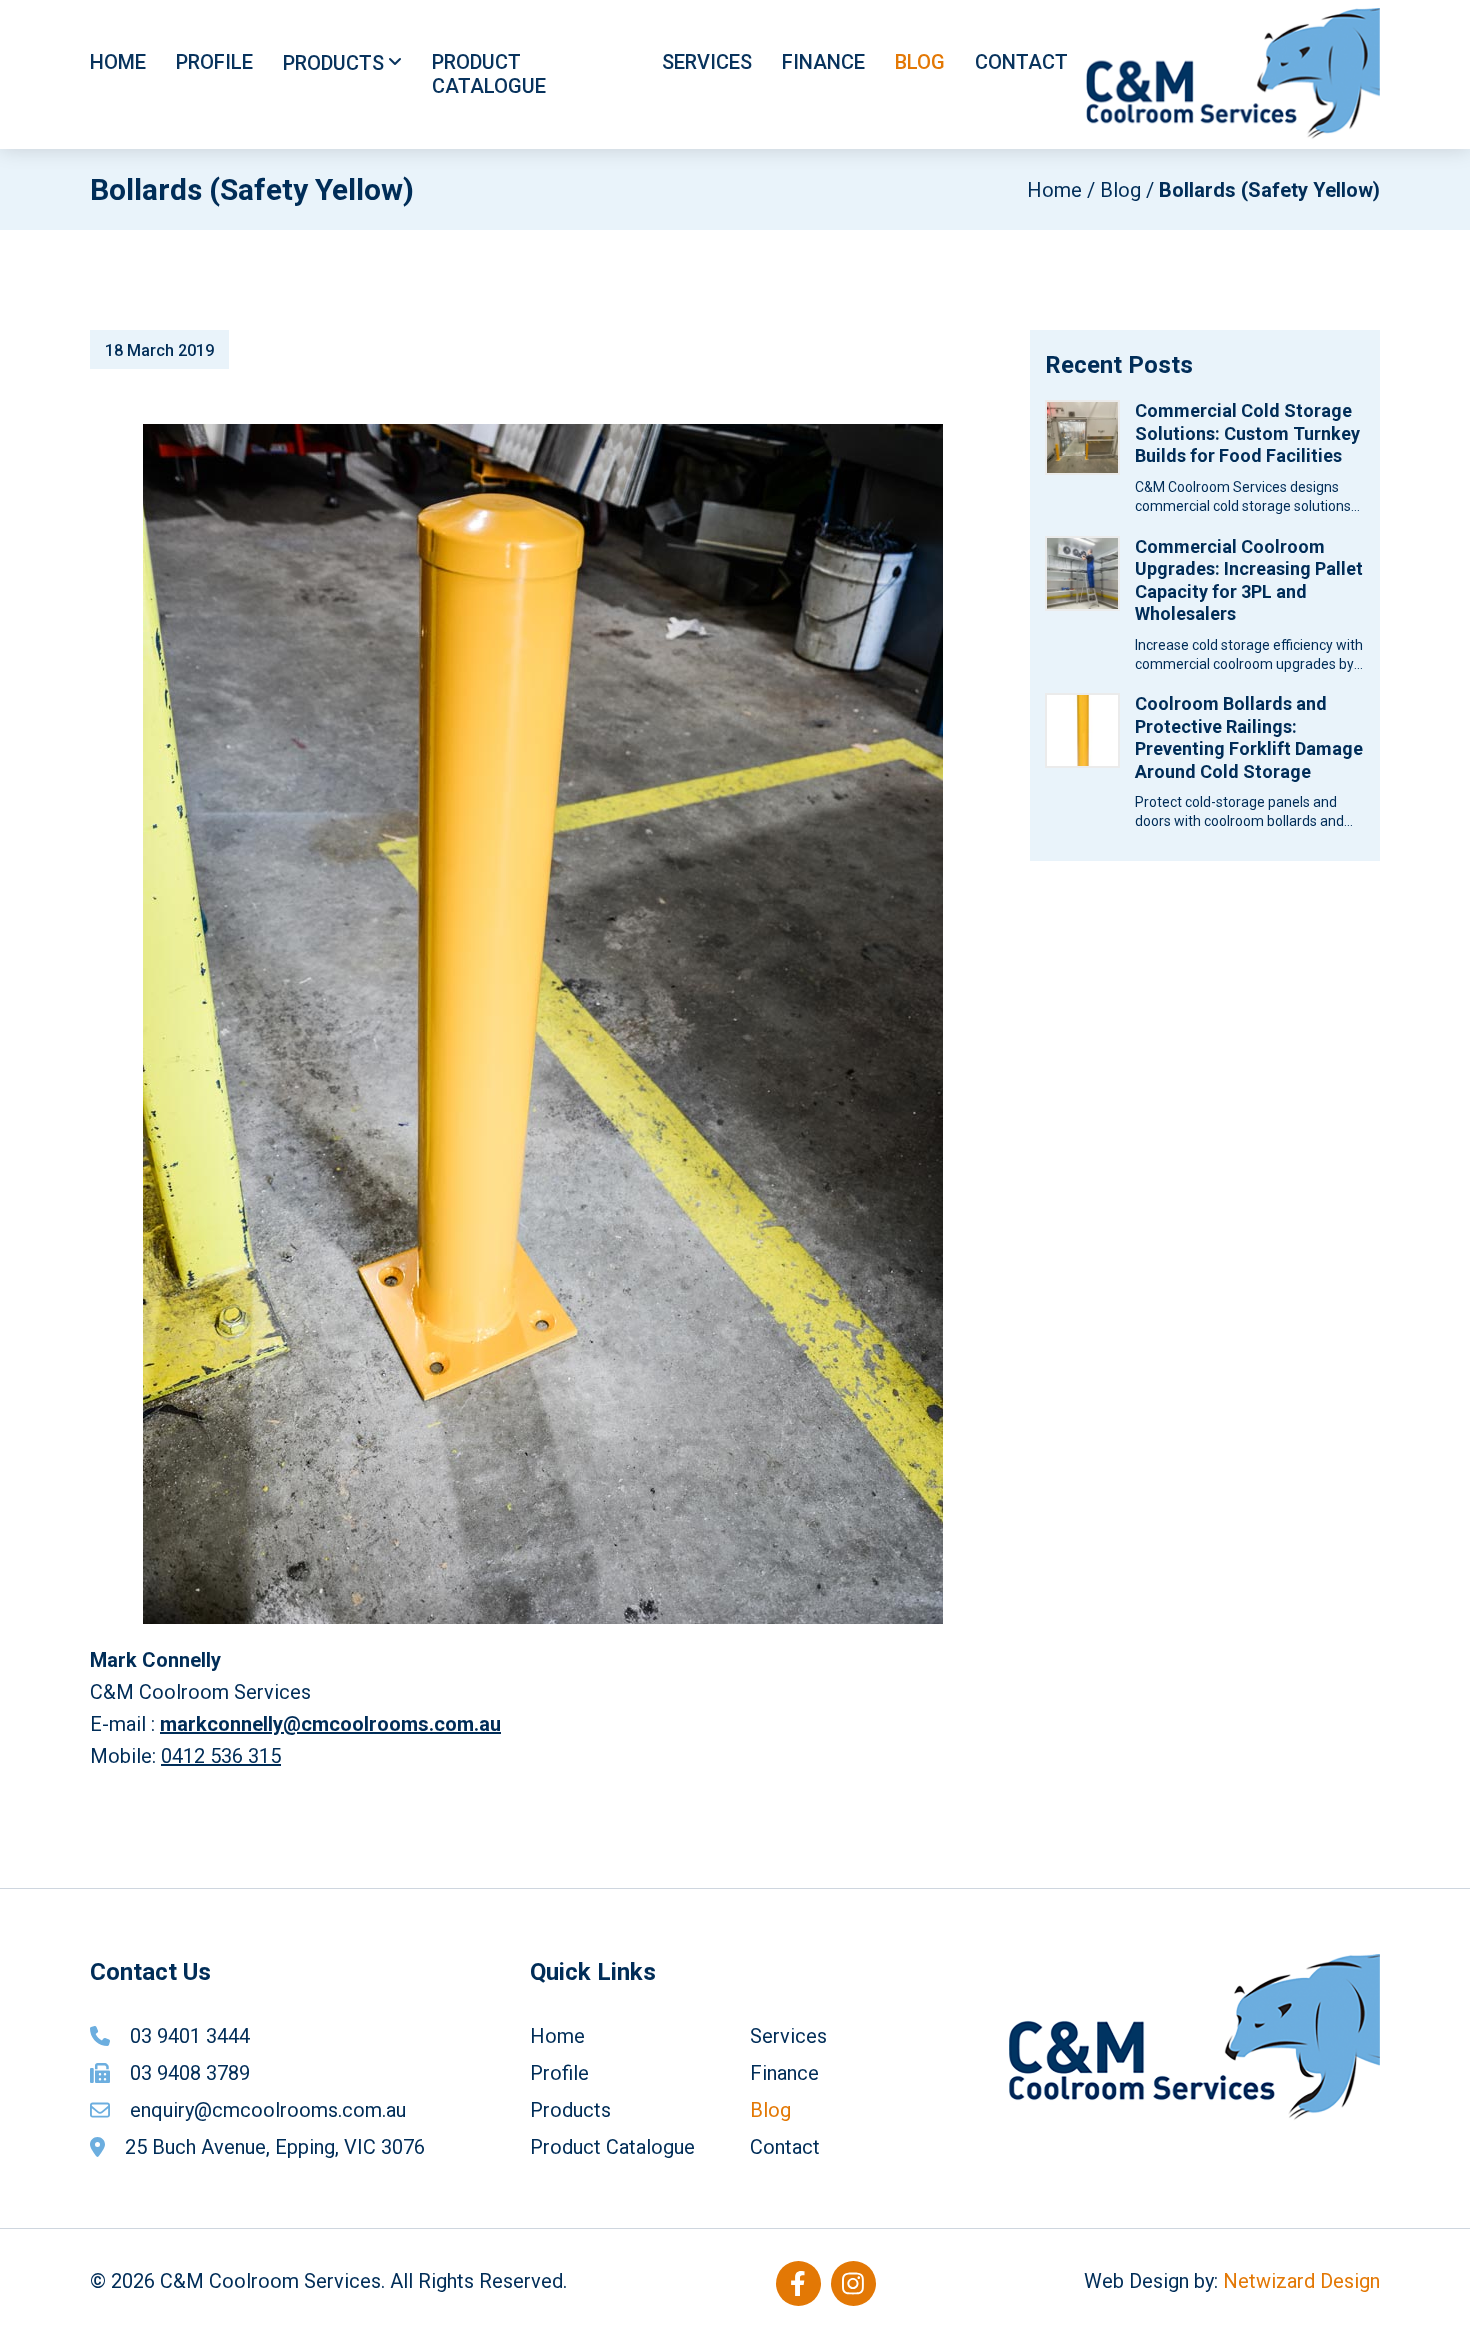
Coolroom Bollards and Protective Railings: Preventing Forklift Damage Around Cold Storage (1249, 737)
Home (118, 62)
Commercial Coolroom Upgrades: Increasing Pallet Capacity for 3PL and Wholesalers (1249, 580)
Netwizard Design (1301, 2281)
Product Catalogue (489, 74)
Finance (823, 62)
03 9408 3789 (190, 2073)
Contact (1021, 62)
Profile (214, 62)
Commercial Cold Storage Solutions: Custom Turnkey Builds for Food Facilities (1247, 433)
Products (333, 63)
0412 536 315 (221, 1756)
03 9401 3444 (190, 2036)
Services (707, 62)
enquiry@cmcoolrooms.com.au (268, 2110)
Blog (920, 62)
